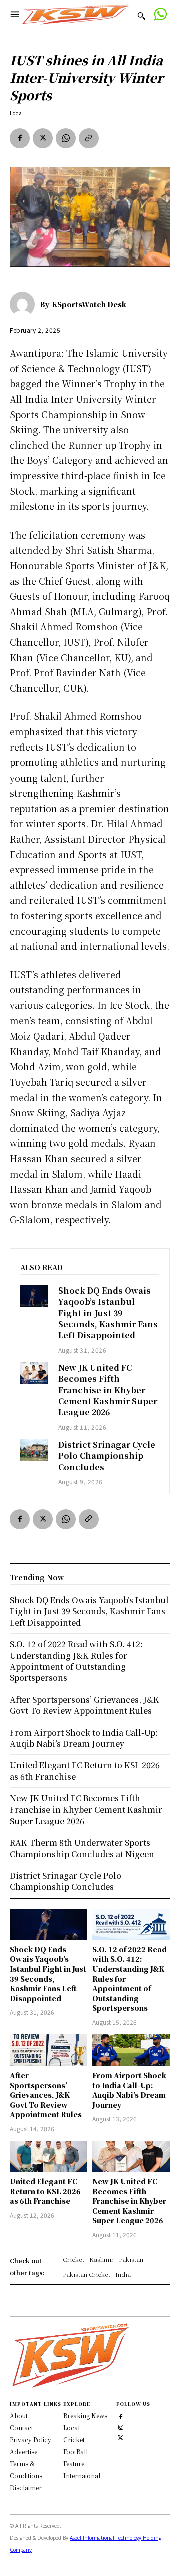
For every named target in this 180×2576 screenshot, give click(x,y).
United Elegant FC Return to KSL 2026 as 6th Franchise (45, 2191)
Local (17, 113)
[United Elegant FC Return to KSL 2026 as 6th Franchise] (49, 2156)
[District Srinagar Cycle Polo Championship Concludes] (34, 1450)
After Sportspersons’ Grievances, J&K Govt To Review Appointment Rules (46, 2095)
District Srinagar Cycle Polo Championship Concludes (107, 1456)
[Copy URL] (89, 138)
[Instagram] (121, 2426)
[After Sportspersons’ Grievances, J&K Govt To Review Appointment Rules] (49, 2050)
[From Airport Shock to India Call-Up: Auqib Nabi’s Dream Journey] (131, 2050)
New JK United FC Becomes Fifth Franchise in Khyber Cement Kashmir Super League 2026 (108, 1390)
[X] (43, 138)
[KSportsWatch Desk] (25, 304)
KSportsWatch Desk (89, 304)
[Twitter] (121, 2436)
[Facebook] (20, 138)
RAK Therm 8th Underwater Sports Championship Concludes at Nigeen (82, 1848)
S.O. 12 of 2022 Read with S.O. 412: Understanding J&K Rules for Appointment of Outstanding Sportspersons (76, 1661)
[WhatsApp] (66, 138)
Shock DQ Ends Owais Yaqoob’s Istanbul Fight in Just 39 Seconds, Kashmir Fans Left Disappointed (108, 1313)
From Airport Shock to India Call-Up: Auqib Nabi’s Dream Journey (129, 2090)
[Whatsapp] (160, 15)
